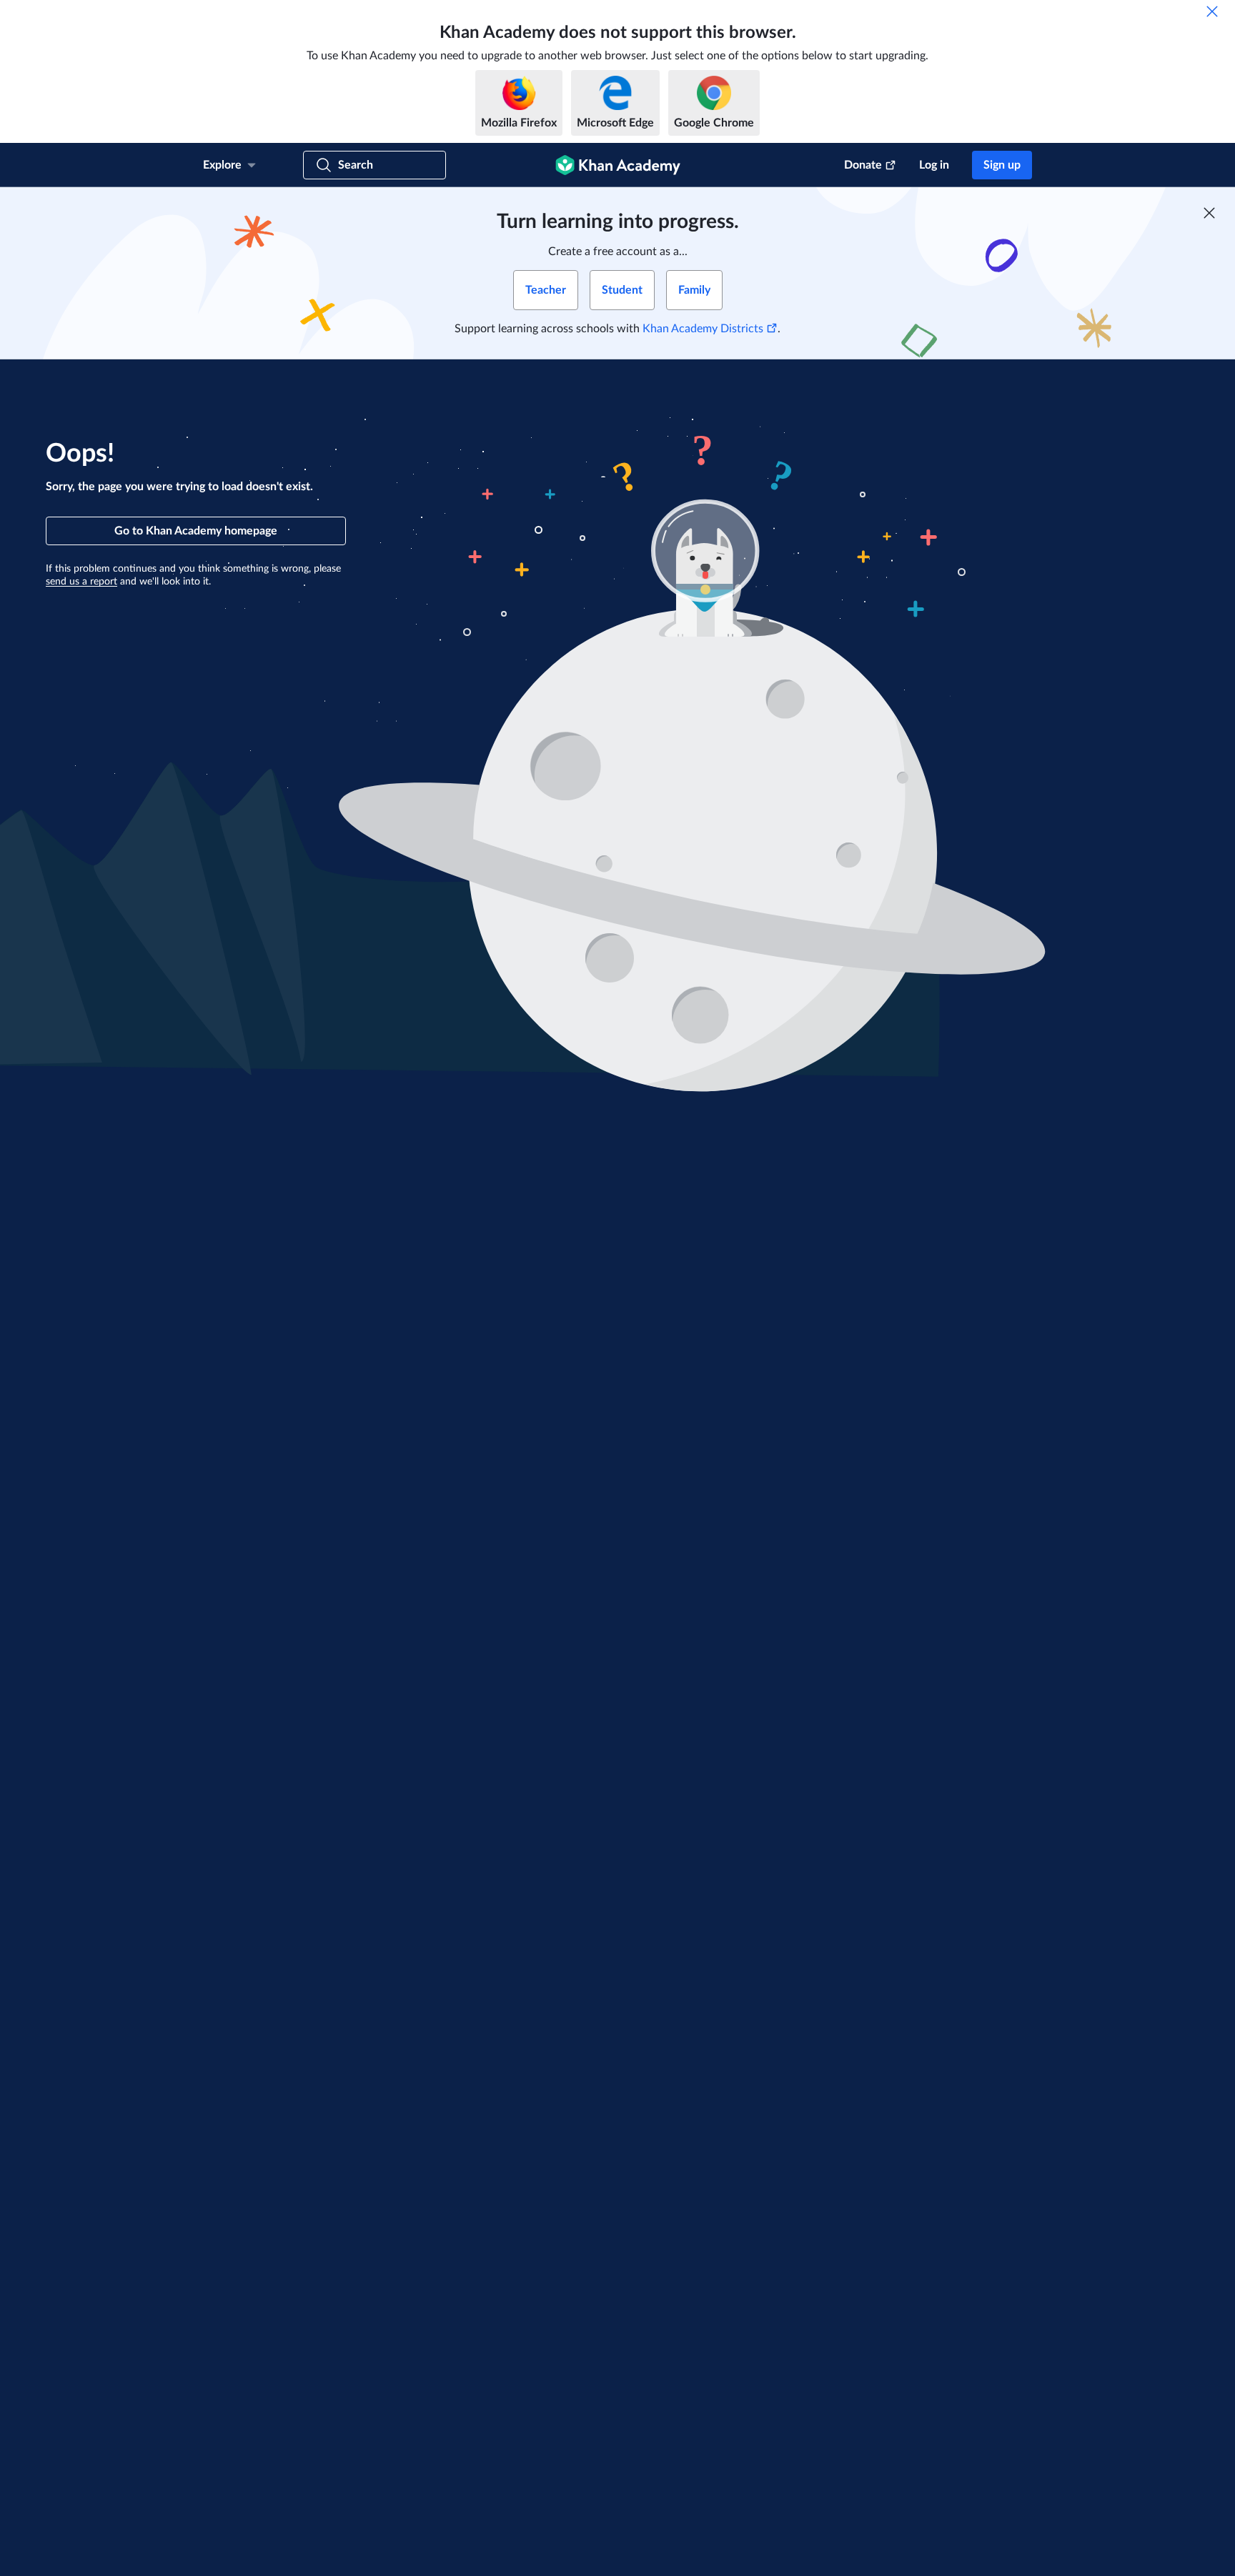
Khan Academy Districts (703, 329)
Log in (934, 165)
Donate (863, 165)
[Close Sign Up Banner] (1209, 213)
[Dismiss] (1212, 11)
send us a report (81, 582)
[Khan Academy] (618, 165)
